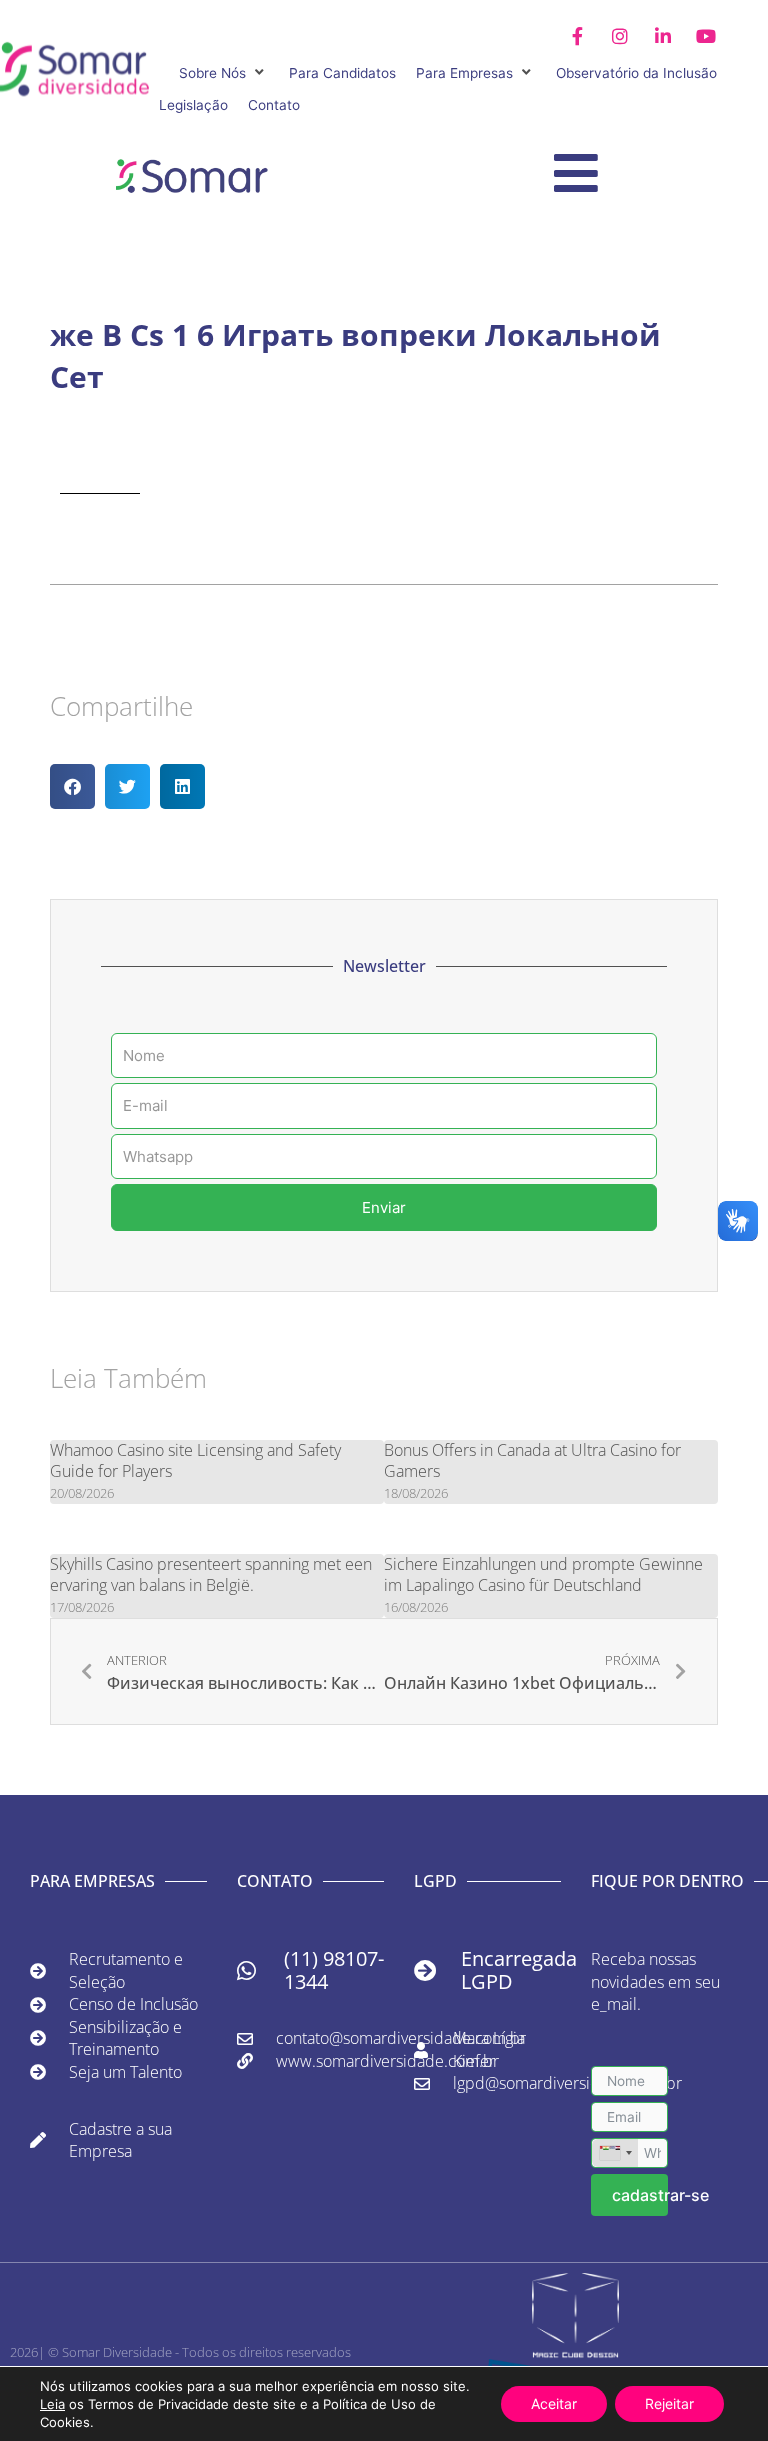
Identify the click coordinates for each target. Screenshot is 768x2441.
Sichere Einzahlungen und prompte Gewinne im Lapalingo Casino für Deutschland (543, 1574)
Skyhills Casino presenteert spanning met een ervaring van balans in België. (211, 1574)
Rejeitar (669, 2403)
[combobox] (615, 2153)
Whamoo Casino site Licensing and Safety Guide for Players (195, 1460)
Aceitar (554, 2403)
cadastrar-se (640, 2195)
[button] (224, 73)
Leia (52, 2404)
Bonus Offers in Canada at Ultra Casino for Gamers (532, 1460)
